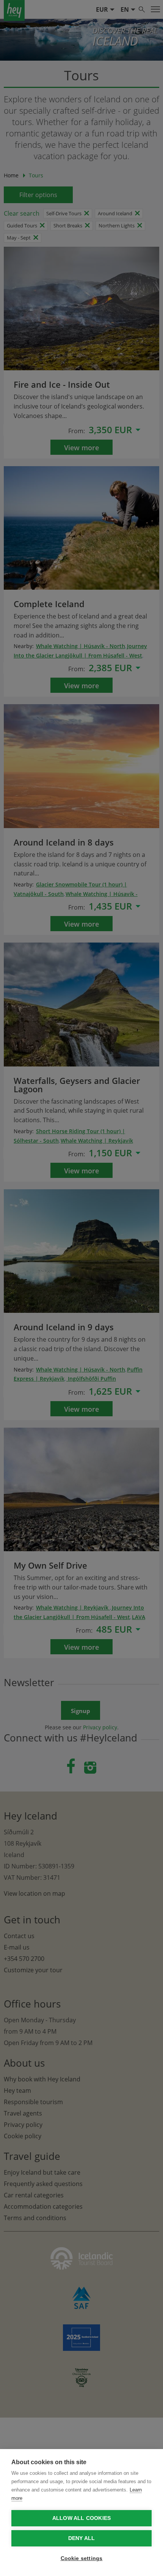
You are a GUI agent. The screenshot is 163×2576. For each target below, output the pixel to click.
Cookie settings (82, 2558)
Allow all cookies (81, 2518)
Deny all (82, 2538)
